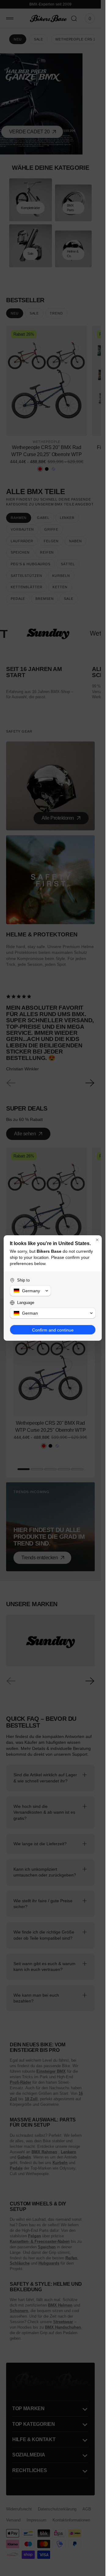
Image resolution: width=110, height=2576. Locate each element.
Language (26, 1303)
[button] (30, 1291)
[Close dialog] (97, 1240)
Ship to (23, 1280)
